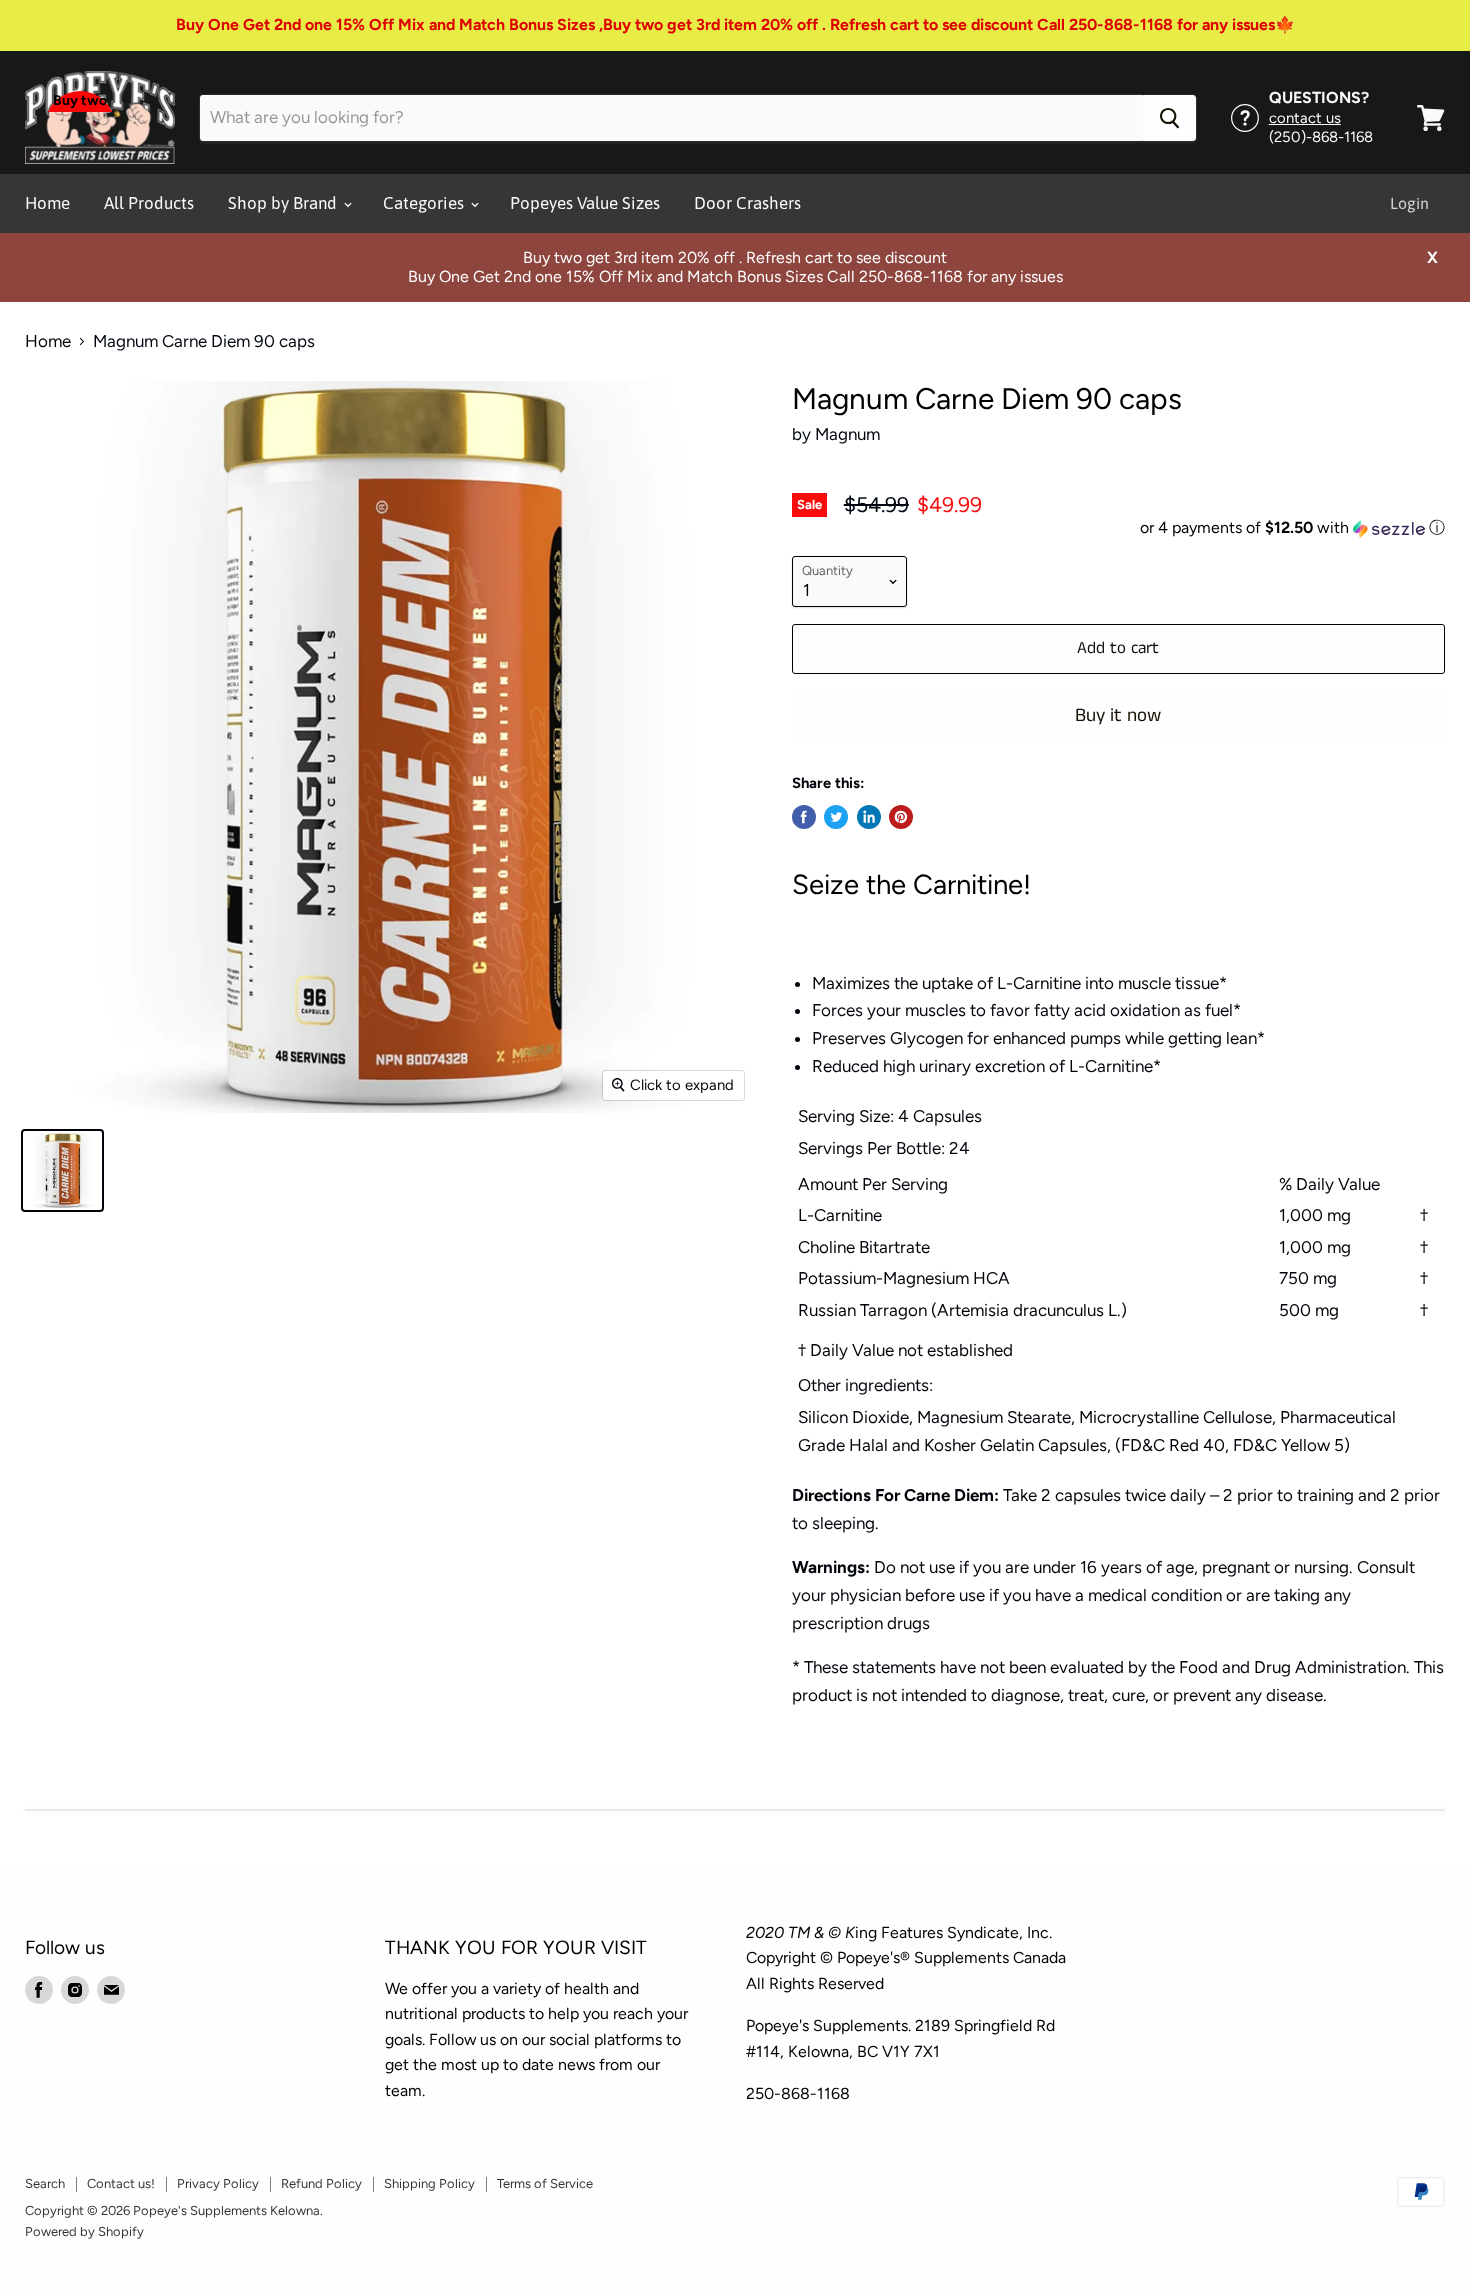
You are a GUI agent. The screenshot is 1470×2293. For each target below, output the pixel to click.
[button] (1118, 528)
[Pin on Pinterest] (901, 817)
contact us (1305, 118)
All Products (149, 203)
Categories (425, 203)
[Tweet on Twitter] (836, 817)
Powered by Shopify (84, 2231)
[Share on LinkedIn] (869, 817)
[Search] (1169, 118)
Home (47, 203)
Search (45, 2183)
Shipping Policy (429, 2183)
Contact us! (121, 2183)
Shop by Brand (284, 203)
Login (1409, 203)
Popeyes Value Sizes (585, 203)
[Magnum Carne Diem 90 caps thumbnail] (62, 1170)
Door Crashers (747, 203)
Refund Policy (321, 2183)
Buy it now (1118, 715)
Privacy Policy (218, 2183)
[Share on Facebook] (804, 817)
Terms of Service (545, 2183)
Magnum (847, 434)
